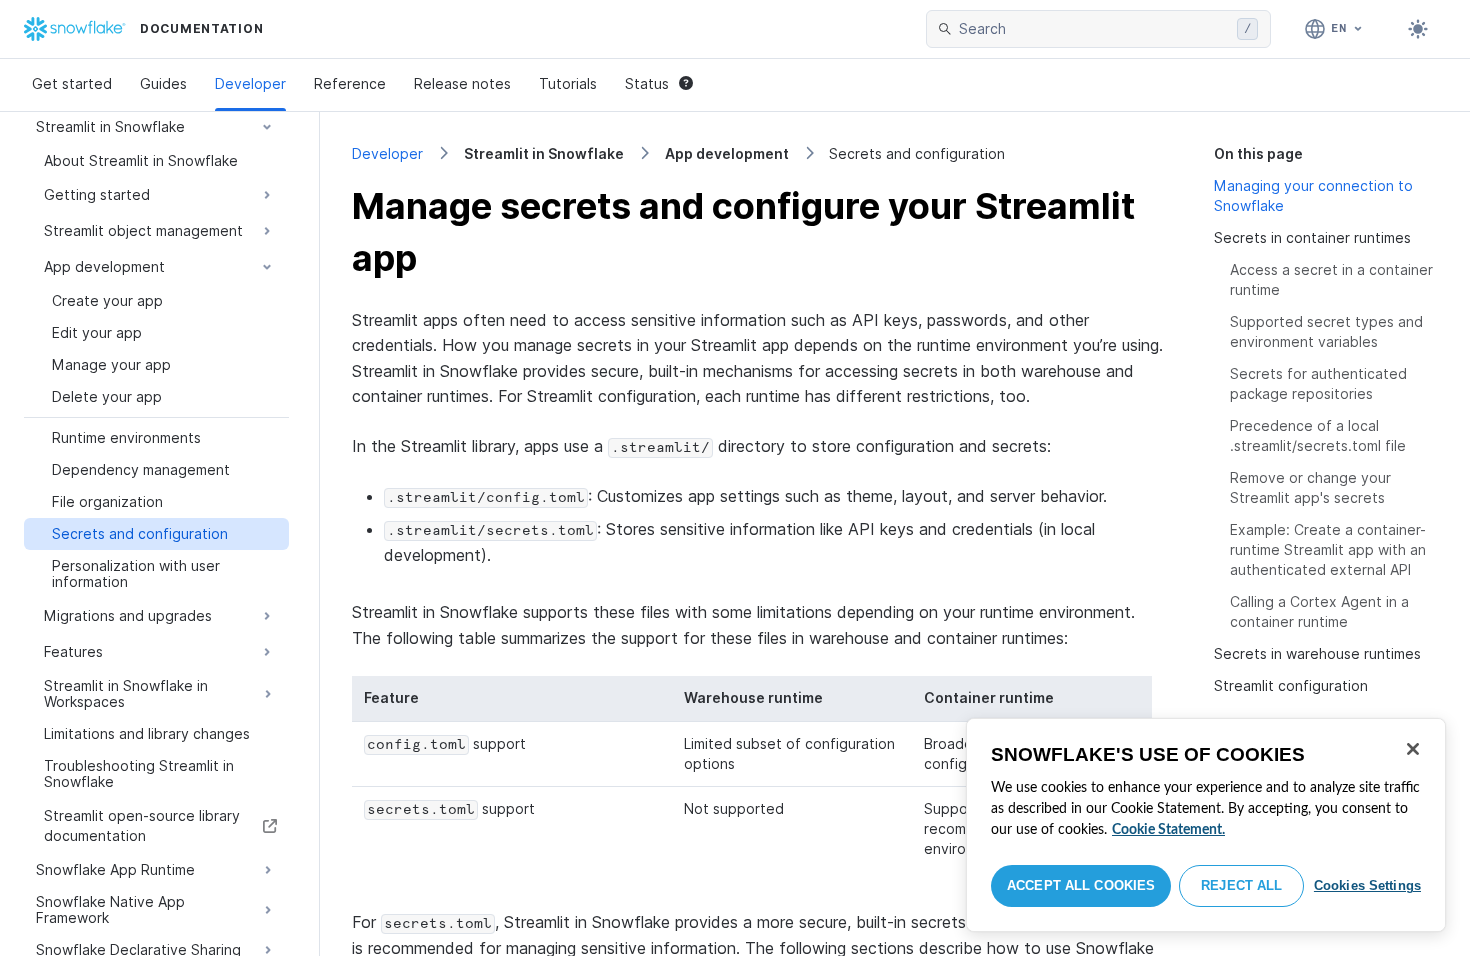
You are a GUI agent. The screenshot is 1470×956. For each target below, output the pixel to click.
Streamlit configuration (1291, 685)
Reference (350, 83)
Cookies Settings (1367, 885)
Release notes (462, 83)
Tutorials (568, 83)
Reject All (1241, 885)
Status (647, 83)
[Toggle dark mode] (1418, 29)
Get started (72, 83)
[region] (1206, 825)
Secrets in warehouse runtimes (1317, 653)
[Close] (1413, 749)
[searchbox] (1094, 29)
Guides (163, 83)
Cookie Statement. (1168, 830)
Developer (250, 83)
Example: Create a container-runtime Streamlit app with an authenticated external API (1328, 549)
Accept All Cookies (1081, 885)
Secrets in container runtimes (1312, 237)
